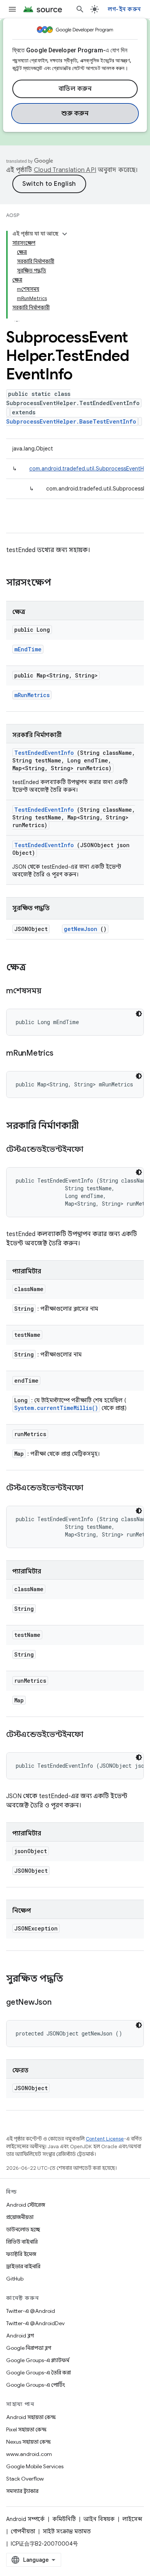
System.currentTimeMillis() (56, 1408)
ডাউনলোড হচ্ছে (23, 2229)
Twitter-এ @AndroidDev (35, 2323)
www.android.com (29, 2454)
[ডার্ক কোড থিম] (139, 1014)
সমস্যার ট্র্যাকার (22, 2491)
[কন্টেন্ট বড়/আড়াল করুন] (65, 234)
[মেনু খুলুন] (12, 9)
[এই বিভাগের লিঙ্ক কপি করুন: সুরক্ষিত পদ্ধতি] (71, 1979)
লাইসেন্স (132, 2519)
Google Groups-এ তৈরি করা (38, 2372)
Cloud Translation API (65, 170)
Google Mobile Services (35, 2466)
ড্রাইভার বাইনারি (23, 2266)
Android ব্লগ (20, 2336)
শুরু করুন (75, 113)
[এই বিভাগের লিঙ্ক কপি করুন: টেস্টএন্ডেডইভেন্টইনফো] (93, 1150)
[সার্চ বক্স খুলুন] (80, 9)
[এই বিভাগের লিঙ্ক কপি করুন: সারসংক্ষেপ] (61, 583)
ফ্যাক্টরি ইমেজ (21, 2254)
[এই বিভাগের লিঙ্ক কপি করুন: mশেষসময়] (51, 991)
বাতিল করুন (75, 89)
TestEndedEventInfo (44, 753)
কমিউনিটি (64, 2519)
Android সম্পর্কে (25, 2519)
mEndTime (28, 649)
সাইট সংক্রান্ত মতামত (67, 2531)
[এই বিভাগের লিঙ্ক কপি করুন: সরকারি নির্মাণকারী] (89, 1126)
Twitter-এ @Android (31, 2311)
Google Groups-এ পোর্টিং (36, 2385)
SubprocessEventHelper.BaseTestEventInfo (71, 421)
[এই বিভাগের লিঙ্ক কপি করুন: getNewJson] (61, 2003)
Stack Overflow (25, 2479)
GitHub (15, 2279)
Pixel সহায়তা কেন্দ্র (26, 2429)
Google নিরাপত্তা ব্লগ (29, 2348)
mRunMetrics (32, 695)
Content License (105, 2139)
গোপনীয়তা (23, 2531)
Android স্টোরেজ (26, 2205)
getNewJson (81, 929)
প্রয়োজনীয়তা (20, 2217)
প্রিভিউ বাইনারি (22, 2242)
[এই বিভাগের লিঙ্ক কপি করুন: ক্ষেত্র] (34, 968)
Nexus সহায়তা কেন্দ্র (28, 2442)
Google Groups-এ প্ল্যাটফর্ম (38, 2360)
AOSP (13, 215)
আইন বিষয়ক (99, 2519)
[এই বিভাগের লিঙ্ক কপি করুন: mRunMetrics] (63, 1054)
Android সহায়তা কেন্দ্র (31, 2417)
